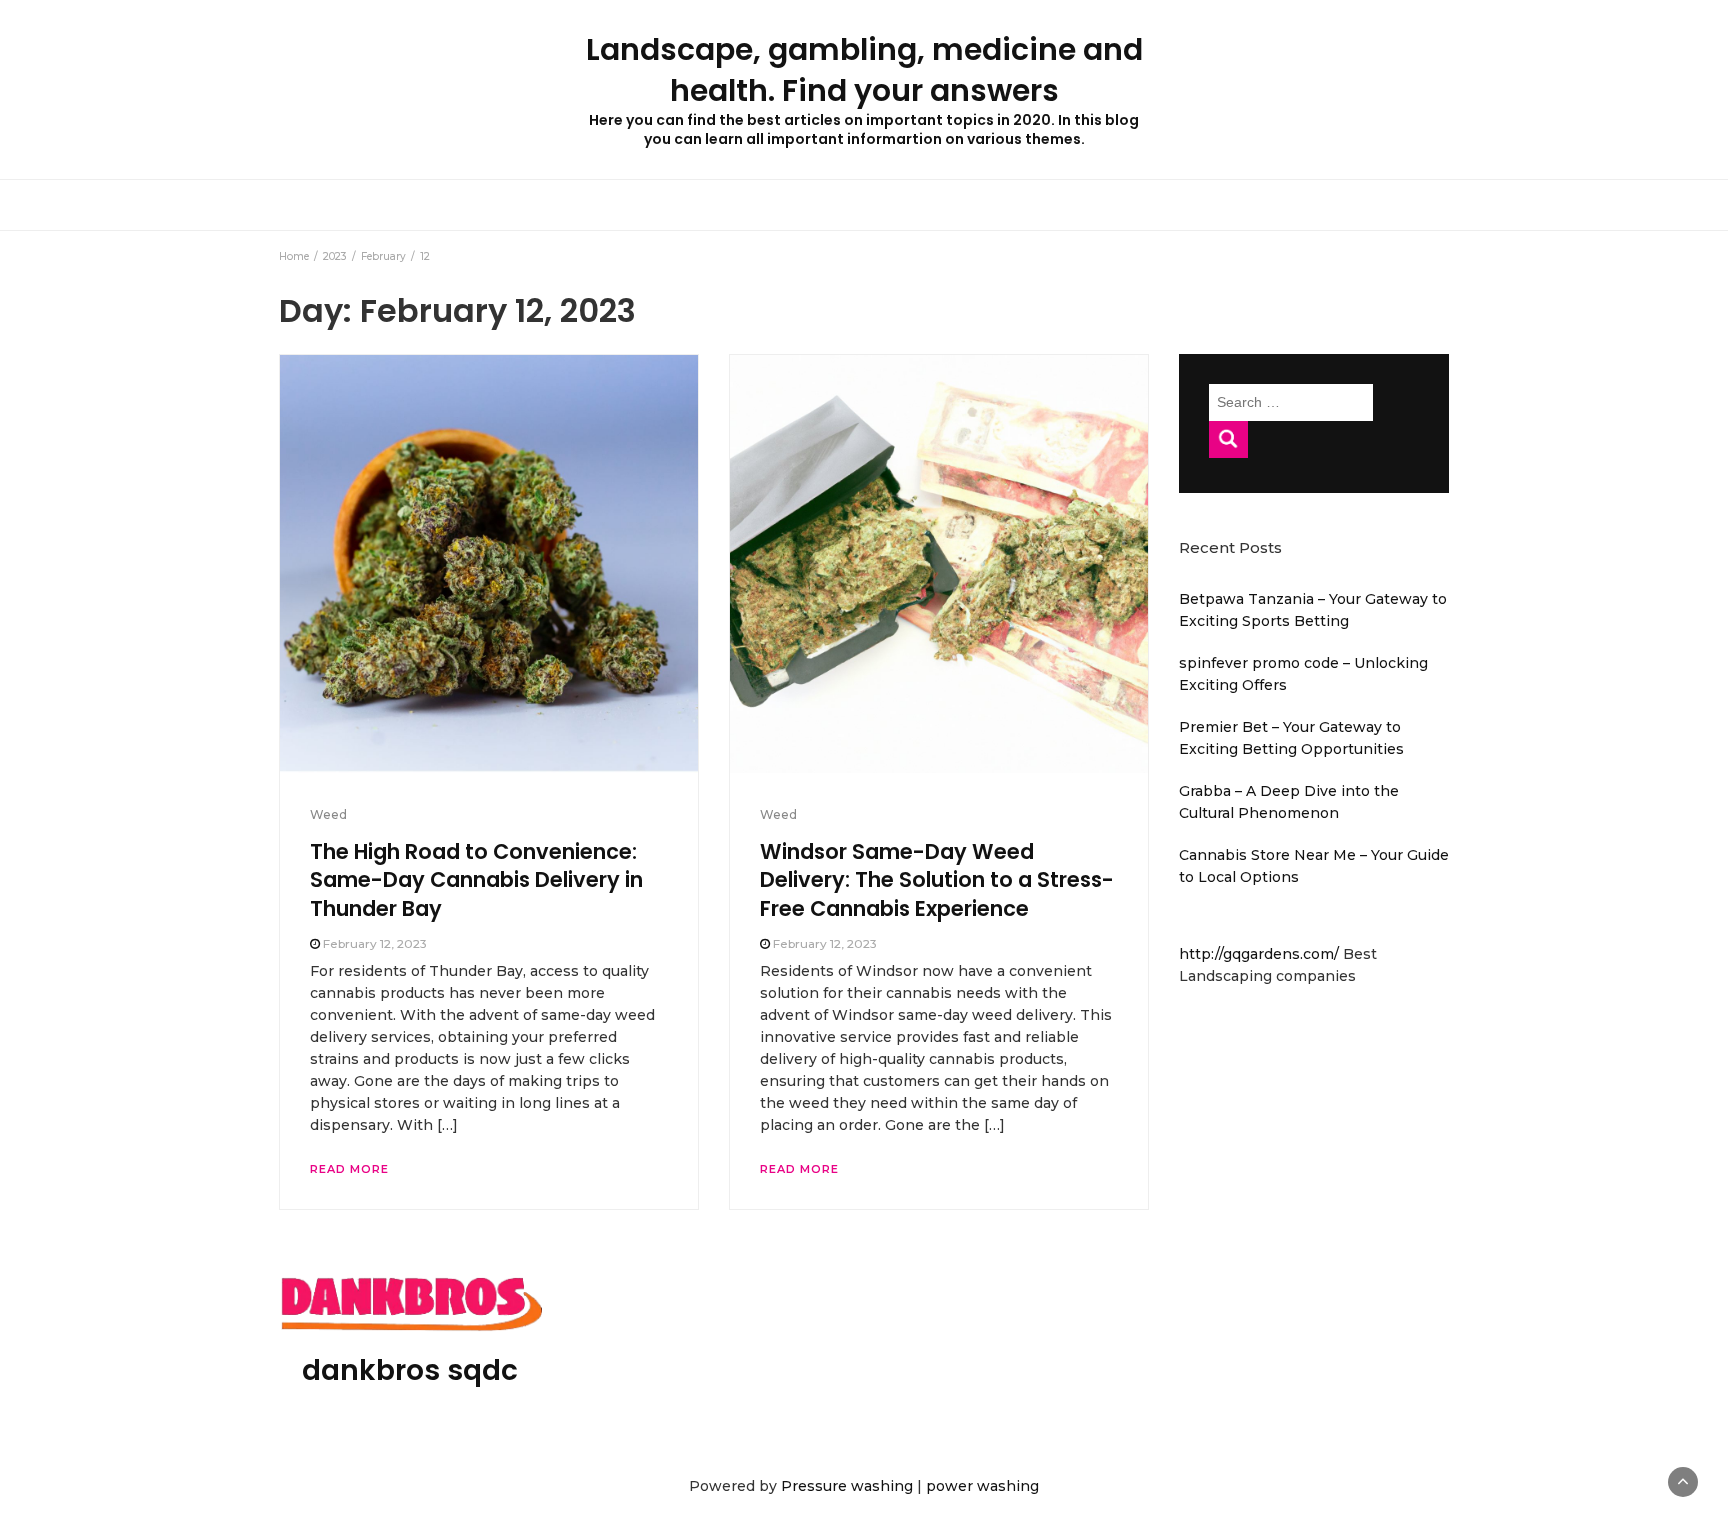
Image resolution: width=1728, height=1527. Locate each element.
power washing (982, 1486)
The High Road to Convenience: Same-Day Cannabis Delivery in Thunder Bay (476, 880)
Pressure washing (847, 1486)
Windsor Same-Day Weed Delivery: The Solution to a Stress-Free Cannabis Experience (937, 880)
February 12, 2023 (375, 943)
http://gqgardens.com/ (1261, 954)
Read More (349, 1169)
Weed (328, 814)
